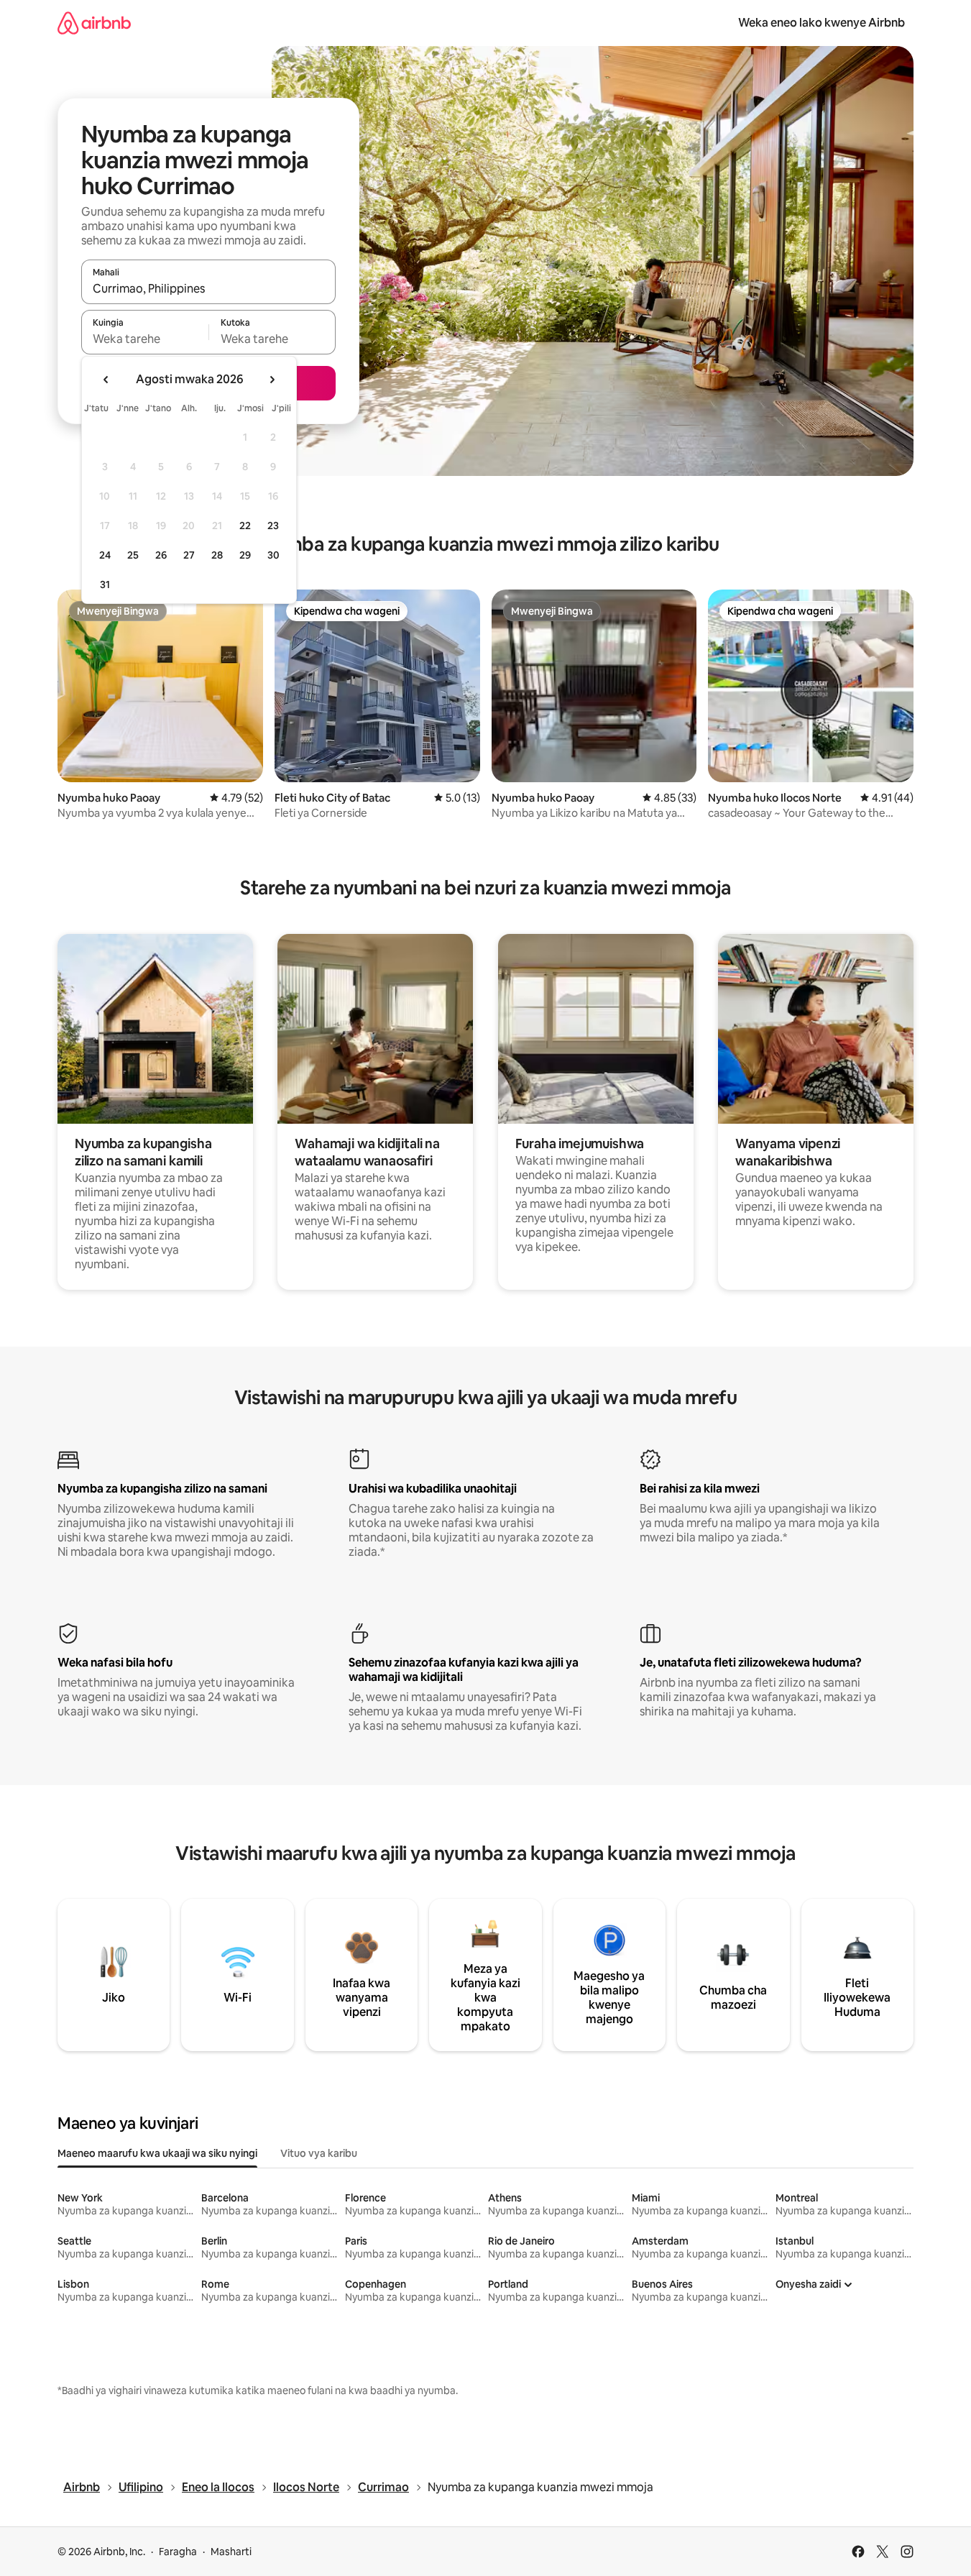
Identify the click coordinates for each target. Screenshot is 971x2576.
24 (105, 555)
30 (273, 555)
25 (133, 555)
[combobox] (208, 288)
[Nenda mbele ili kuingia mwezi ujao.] (272, 380)
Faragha (178, 2552)
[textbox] (145, 339)
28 (217, 555)
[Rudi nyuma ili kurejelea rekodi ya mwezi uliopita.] (106, 380)
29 (245, 555)
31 (105, 585)
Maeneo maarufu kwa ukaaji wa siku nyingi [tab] (157, 2153)
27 (189, 555)
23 (273, 526)
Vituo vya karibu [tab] (319, 2153)
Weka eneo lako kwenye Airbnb (822, 23)
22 (245, 526)
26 (161, 555)
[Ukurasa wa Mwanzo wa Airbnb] (94, 23)
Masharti (231, 2552)
